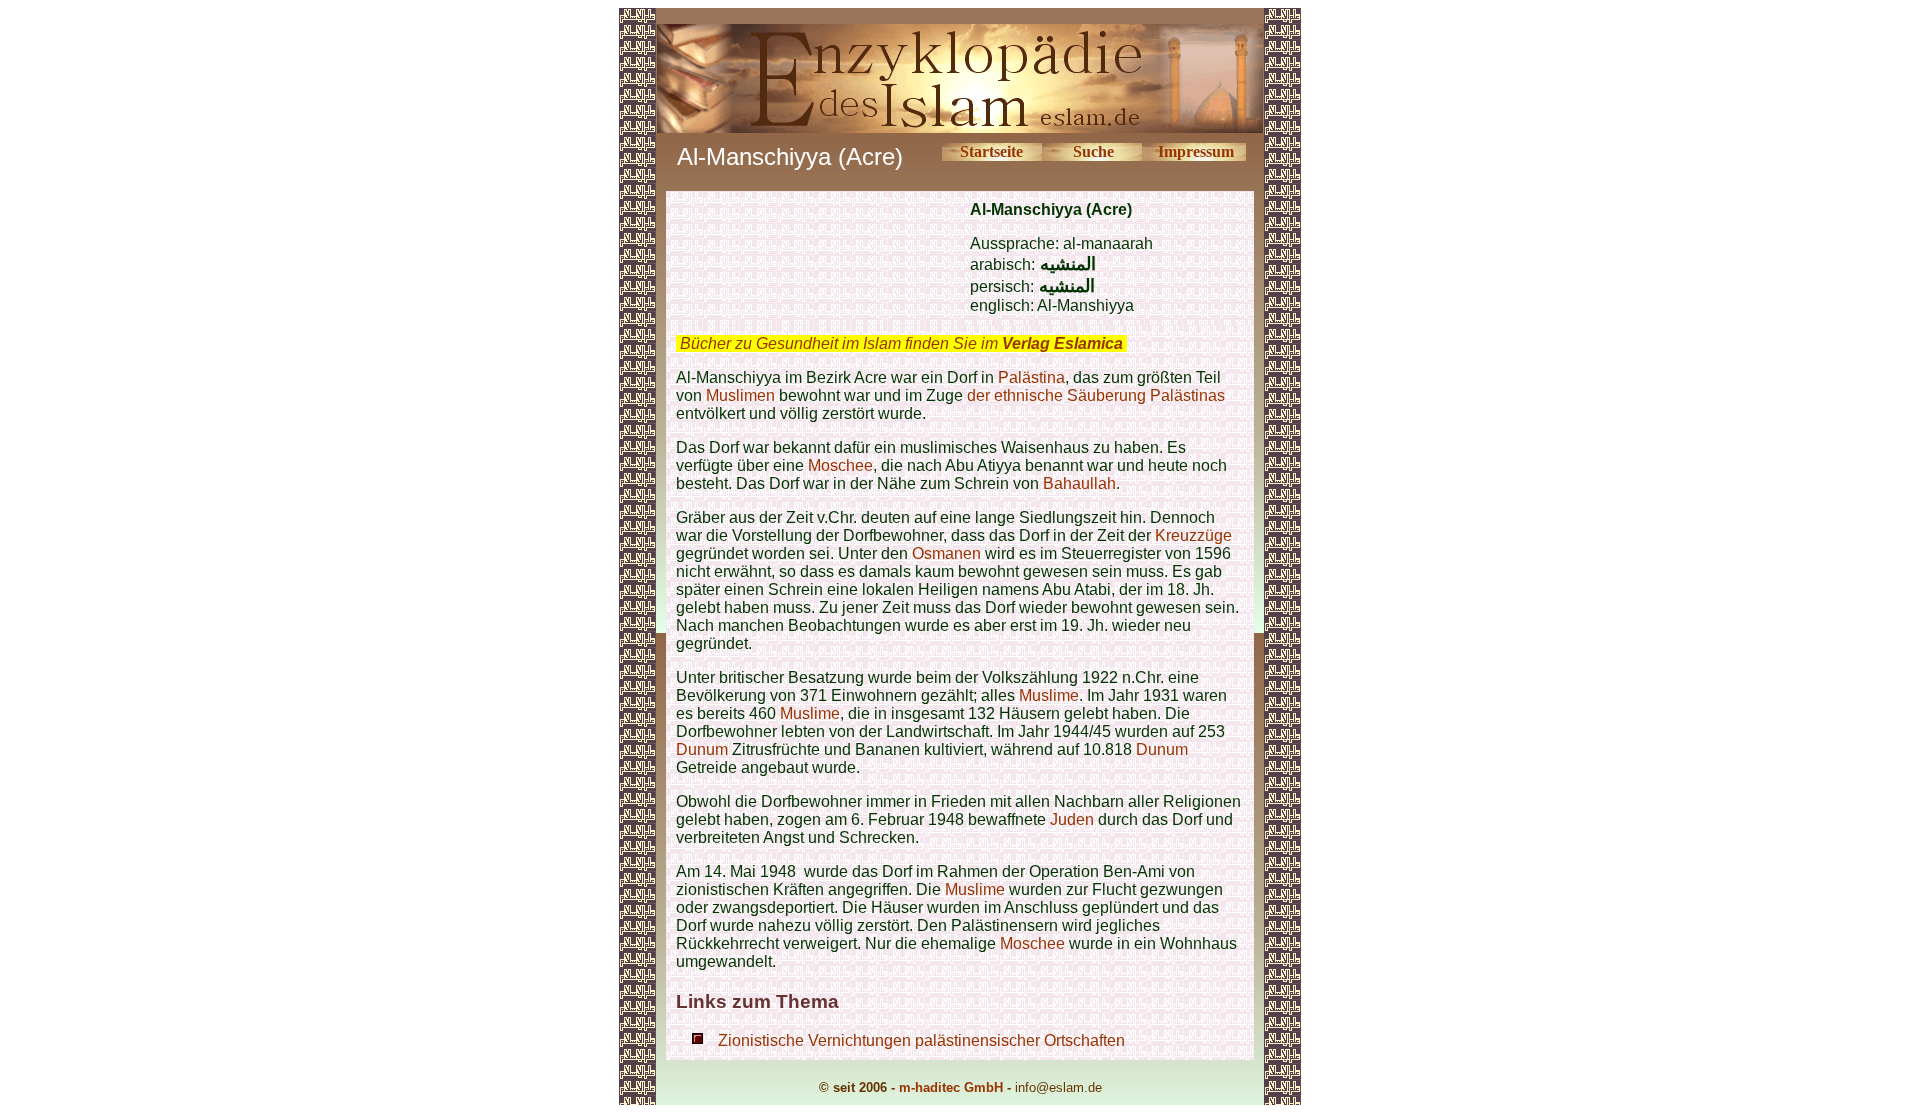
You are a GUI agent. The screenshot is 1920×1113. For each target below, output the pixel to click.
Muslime (1049, 695)
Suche (1093, 151)
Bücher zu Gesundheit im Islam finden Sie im (901, 343)
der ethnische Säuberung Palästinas (1096, 395)
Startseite (991, 151)
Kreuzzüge (1193, 535)
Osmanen (946, 553)
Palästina (1031, 377)
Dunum (702, 749)
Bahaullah (1079, 483)
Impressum (1196, 151)
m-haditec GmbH (951, 1087)
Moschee (840, 465)
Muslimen (740, 395)
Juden (1072, 819)
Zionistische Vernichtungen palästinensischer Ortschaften (921, 1040)
